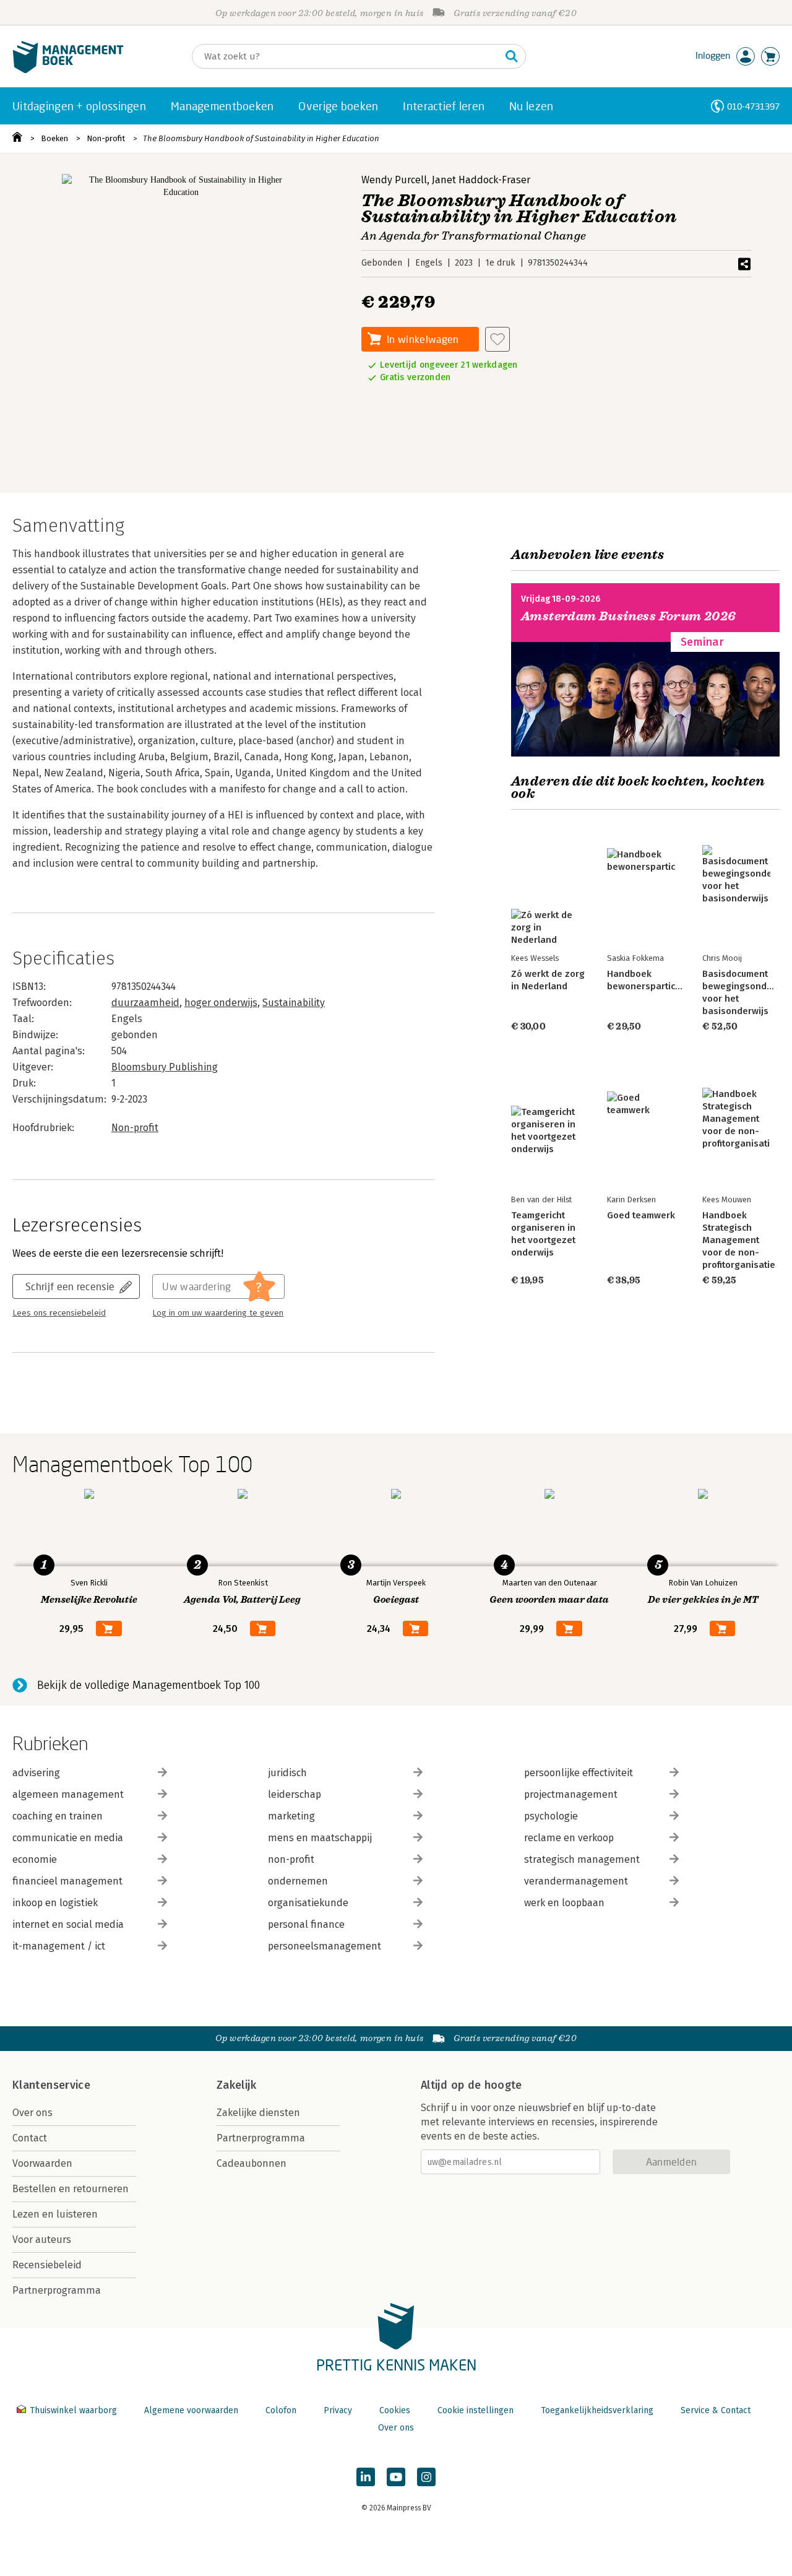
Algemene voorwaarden (191, 2410)
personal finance (306, 1924)
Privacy (338, 2410)
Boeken (54, 138)
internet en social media (68, 1924)
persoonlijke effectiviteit (579, 1773)
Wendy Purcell (394, 180)
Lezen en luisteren (55, 2214)
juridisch (287, 1773)
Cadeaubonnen (252, 2163)
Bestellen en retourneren (71, 2189)
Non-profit (106, 138)
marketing (291, 1816)
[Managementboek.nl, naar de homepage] (68, 70)
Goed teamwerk (641, 1215)
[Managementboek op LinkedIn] (366, 2477)
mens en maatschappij (320, 1838)
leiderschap (295, 1794)
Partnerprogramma (57, 2290)
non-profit (291, 1859)
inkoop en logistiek (55, 1903)
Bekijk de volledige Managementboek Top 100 (148, 1685)
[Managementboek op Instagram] (426, 2477)
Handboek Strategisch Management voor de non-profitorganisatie (739, 1240)
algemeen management (68, 1794)
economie (35, 1859)
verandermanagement (576, 1881)
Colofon (281, 2410)
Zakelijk (236, 2085)
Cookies (395, 2410)
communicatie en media (68, 1838)
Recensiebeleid (47, 2265)
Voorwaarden (42, 2163)
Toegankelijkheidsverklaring (597, 2410)
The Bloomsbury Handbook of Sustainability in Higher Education (261, 138)
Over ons (32, 2113)
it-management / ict (59, 1946)
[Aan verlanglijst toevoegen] (497, 339)
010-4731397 (753, 106)
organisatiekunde (308, 1903)
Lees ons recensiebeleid (59, 1313)
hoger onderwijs (221, 1003)
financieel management (67, 1881)
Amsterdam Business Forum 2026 (629, 616)
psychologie (551, 1816)
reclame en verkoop (569, 1838)
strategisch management (582, 1859)
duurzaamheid (145, 1003)
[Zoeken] (512, 56)
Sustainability (294, 1003)
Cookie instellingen (476, 2410)
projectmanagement (571, 1794)
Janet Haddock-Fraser (481, 180)
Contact (30, 2138)
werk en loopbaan (564, 1903)
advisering (36, 1773)
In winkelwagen (423, 339)
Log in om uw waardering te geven (218, 1313)
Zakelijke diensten (258, 2113)
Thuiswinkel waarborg (73, 2410)
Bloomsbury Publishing (165, 1067)
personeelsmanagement (325, 1946)
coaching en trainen (58, 1816)
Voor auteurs (42, 2240)
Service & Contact (716, 2410)
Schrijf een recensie (70, 1286)
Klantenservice (51, 2085)
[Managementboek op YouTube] (396, 2477)
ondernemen (298, 1881)
